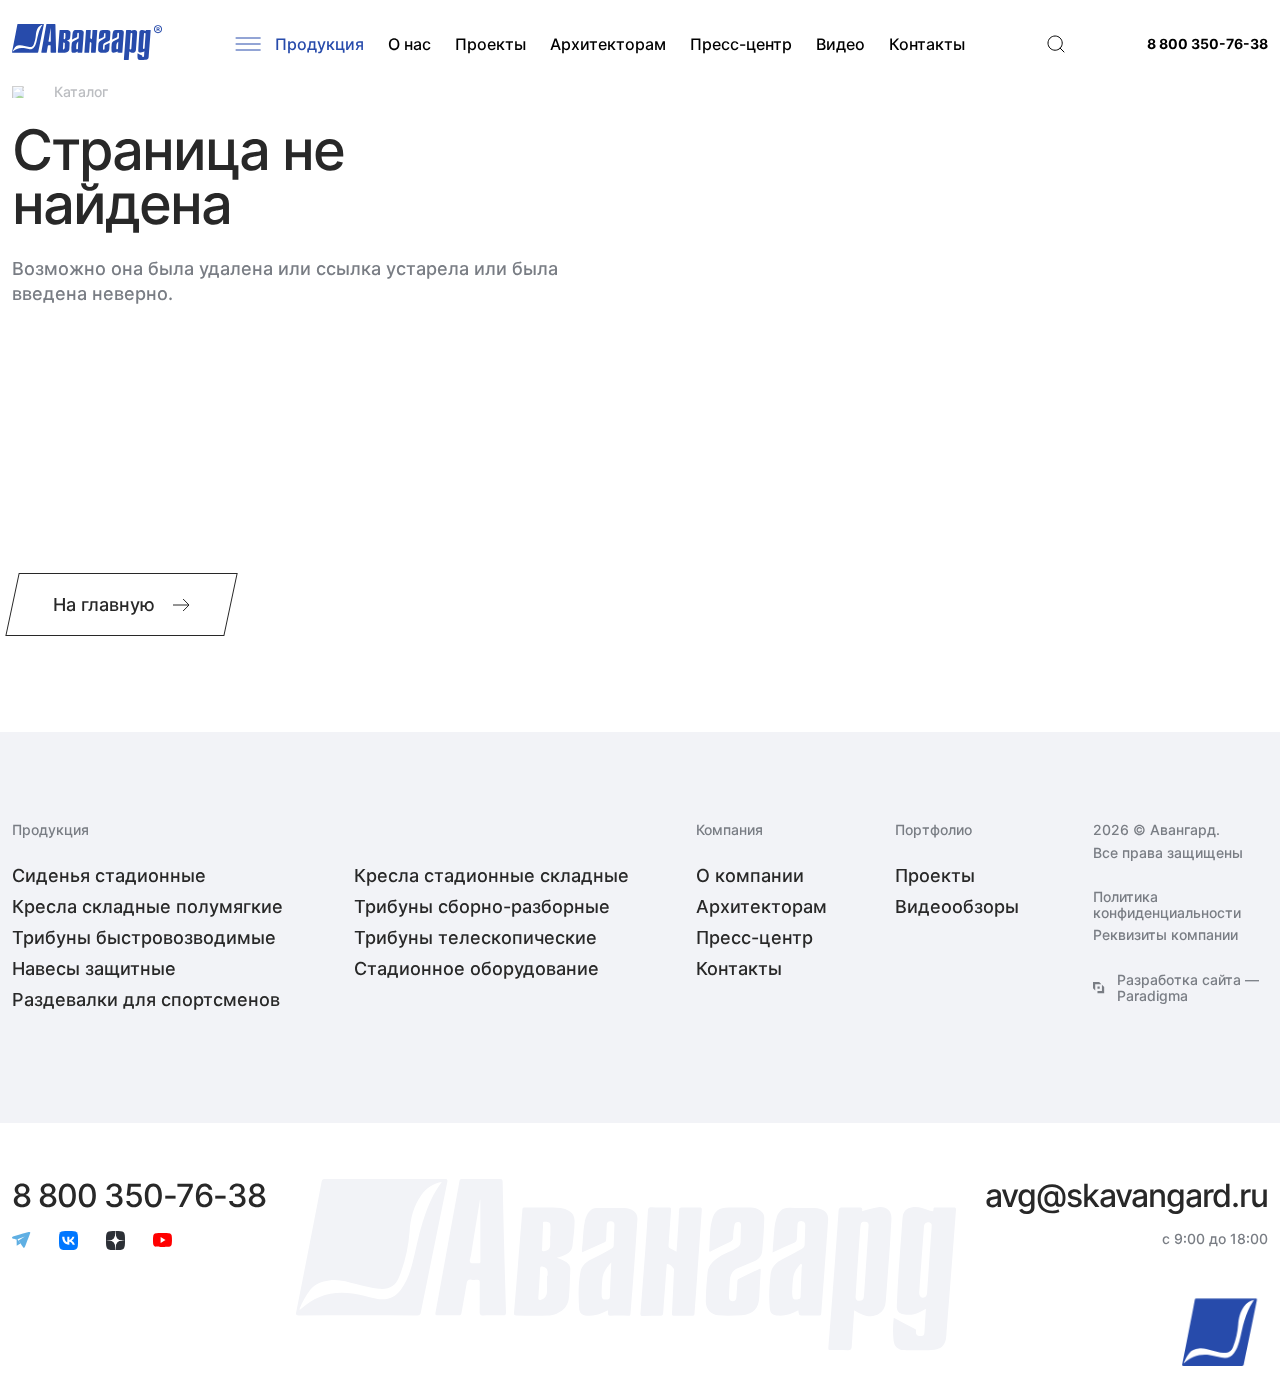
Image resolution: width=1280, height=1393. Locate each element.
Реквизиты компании (1165, 935)
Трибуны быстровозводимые (144, 937)
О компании (750, 875)
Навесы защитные (94, 968)
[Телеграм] (21, 1242)
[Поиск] (1056, 44)
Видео (840, 44)
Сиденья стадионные (109, 875)
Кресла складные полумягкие (147, 906)
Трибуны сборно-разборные (482, 906)
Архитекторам (608, 44)
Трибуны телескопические (475, 937)
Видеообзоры (957, 906)
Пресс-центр (741, 44)
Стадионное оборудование (476, 968)
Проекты (490, 44)
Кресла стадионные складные (491, 875)
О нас (409, 44)
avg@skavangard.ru (1126, 1196)
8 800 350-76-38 (1207, 44)
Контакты (927, 44)
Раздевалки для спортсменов (146, 999)
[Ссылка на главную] (18, 92)
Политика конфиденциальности (1167, 905)
